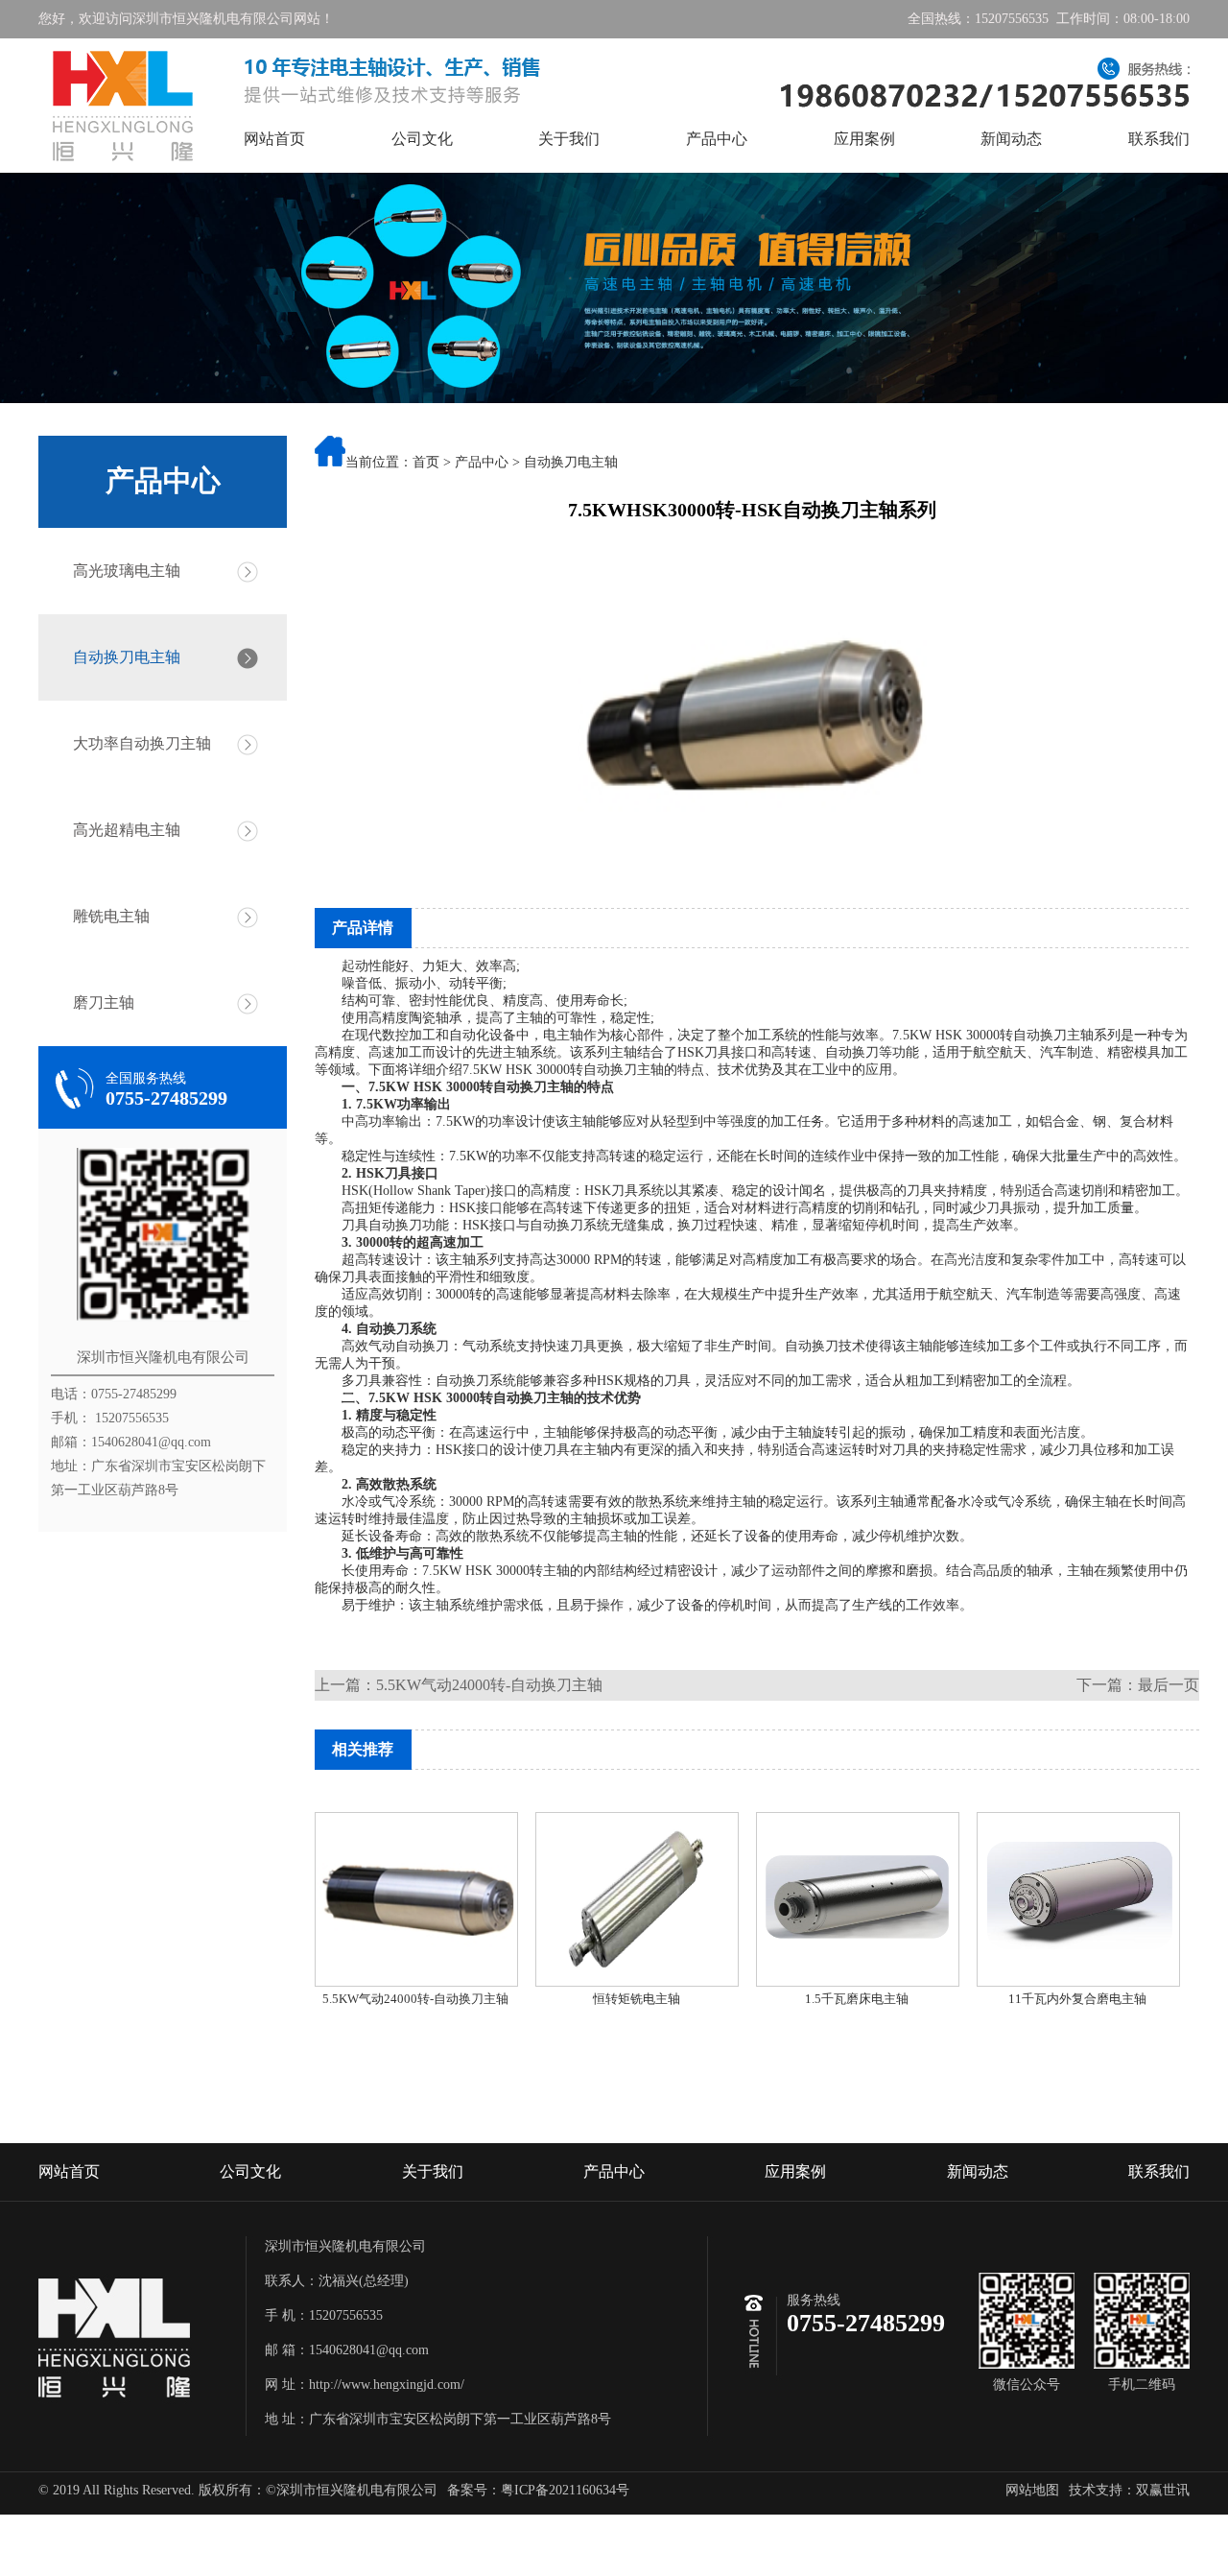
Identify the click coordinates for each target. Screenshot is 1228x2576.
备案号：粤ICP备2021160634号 (538, 2490)
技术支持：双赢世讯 (1129, 2490)
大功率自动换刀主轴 (142, 743)
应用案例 (864, 139)
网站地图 (1032, 2490)
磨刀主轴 (104, 1002)
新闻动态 (1011, 139)
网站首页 (274, 139)
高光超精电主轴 (127, 830)
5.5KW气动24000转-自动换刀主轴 (489, 1685)
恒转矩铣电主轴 (637, 1999)
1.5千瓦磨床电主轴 (857, 1999)
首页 (426, 462)
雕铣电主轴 (111, 916)
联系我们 (1159, 139)
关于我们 (569, 139)
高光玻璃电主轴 (127, 571)
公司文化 (422, 139)
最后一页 (1169, 1685)
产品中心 (717, 139)
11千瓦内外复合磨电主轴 (1077, 1999)
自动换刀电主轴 (127, 657)
